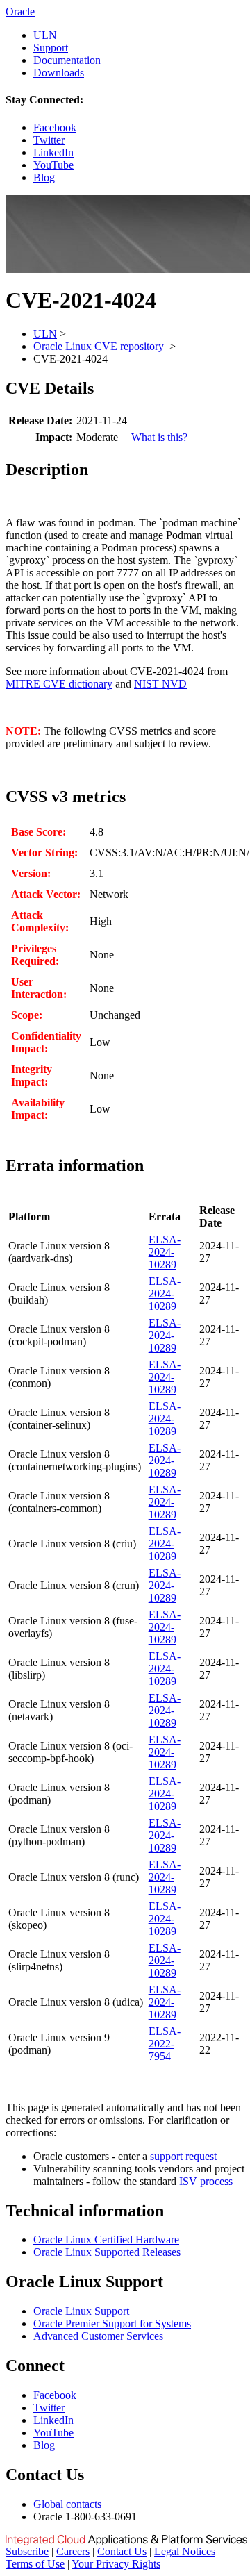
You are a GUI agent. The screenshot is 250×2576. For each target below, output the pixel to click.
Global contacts (67, 2504)
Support (51, 48)
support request (183, 2156)
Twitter (49, 140)
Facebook (55, 127)
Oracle (20, 11)
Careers (73, 2551)
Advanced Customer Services (98, 2336)
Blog (44, 177)
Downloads (59, 73)
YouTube (53, 165)
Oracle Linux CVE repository (100, 346)
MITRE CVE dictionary (59, 684)
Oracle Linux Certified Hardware (106, 2240)
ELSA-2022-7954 (165, 2044)
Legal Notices (185, 2551)
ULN (45, 35)
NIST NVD (160, 684)
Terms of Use (35, 2564)
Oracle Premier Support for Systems (112, 2324)
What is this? (159, 437)
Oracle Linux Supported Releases (107, 2252)
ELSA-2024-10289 (165, 1252)
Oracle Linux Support (81, 2311)
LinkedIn (53, 152)
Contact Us (122, 2551)
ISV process (206, 2181)
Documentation (67, 60)
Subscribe (27, 2551)
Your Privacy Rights (116, 2564)
